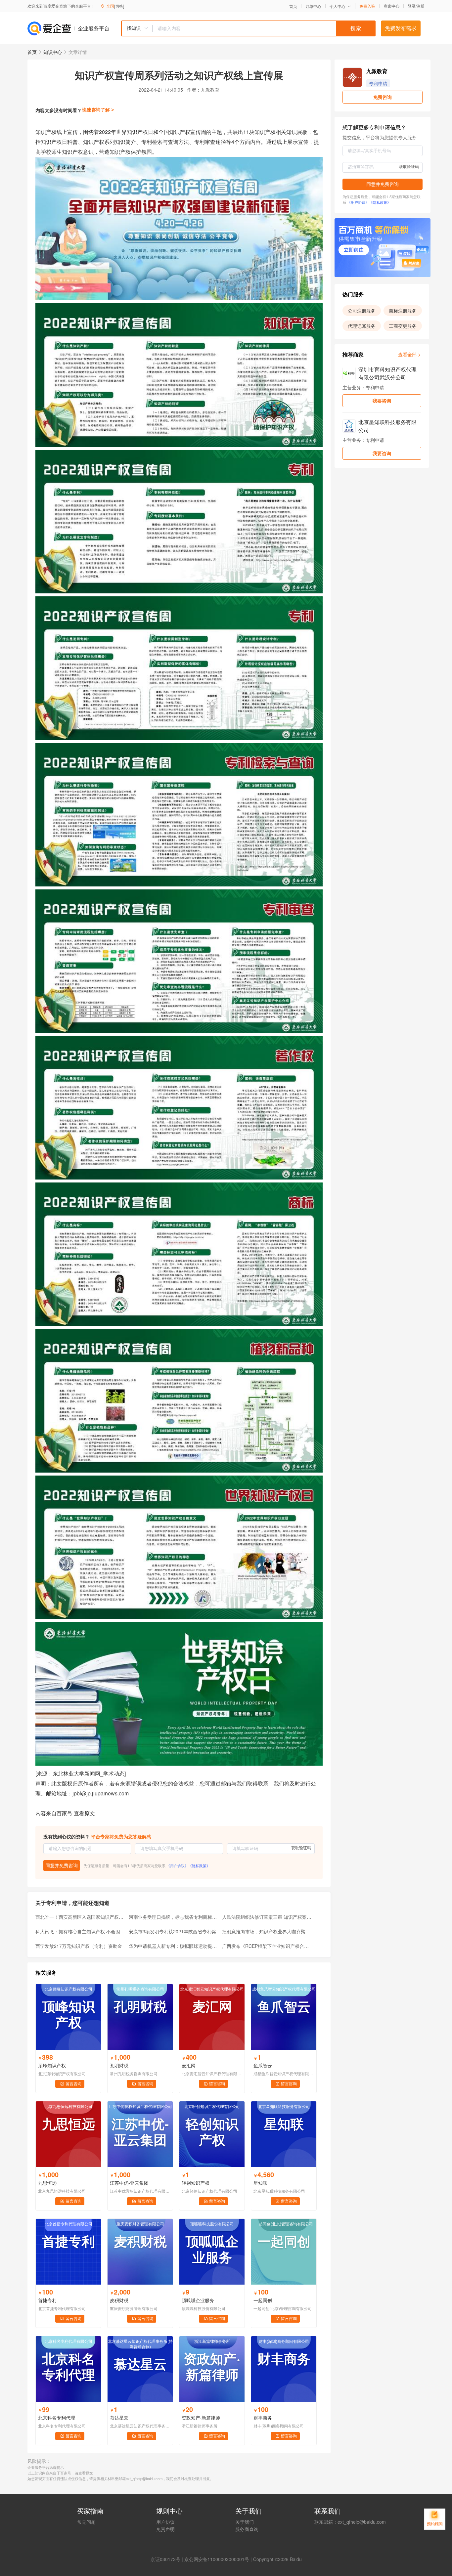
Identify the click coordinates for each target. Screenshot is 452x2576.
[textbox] (264, 28)
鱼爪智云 (263, 2065)
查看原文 (84, 1813)
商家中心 (391, 6)
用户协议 (165, 2522)
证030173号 (168, 2559)
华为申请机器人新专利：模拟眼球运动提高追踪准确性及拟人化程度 (173, 1946)
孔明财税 (119, 2065)
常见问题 (86, 2522)
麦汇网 (189, 2065)
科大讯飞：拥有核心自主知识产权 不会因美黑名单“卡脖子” (80, 1931)
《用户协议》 (177, 1866)
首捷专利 (47, 2300)
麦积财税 (119, 2300)
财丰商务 (263, 2418)
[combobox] (248, 28)
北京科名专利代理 (57, 2418)
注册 (421, 6)
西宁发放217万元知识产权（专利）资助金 (79, 1946)
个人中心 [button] (338, 6)
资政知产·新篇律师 (201, 2418)
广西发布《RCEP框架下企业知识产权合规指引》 (267, 1946)
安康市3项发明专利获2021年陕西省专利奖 (172, 1931)
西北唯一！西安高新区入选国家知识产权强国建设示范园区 (80, 1917)
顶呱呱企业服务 (198, 2300)
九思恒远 (47, 2183)
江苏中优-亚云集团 (129, 2183)
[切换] (119, 6)
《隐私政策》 (199, 1866)
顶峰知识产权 (52, 2065)
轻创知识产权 (196, 2183)
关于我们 (245, 2522)
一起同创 (263, 2300)
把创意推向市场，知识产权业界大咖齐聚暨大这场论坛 (267, 1931)
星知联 (260, 2183)
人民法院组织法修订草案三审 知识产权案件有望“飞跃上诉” (267, 1917)
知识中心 (53, 52)
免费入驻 (367, 6)
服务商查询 (247, 2529)
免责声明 (165, 2529)
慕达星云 (119, 2418)
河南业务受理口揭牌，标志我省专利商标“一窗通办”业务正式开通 (173, 1917)
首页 (293, 6)
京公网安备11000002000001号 (217, 2559)
